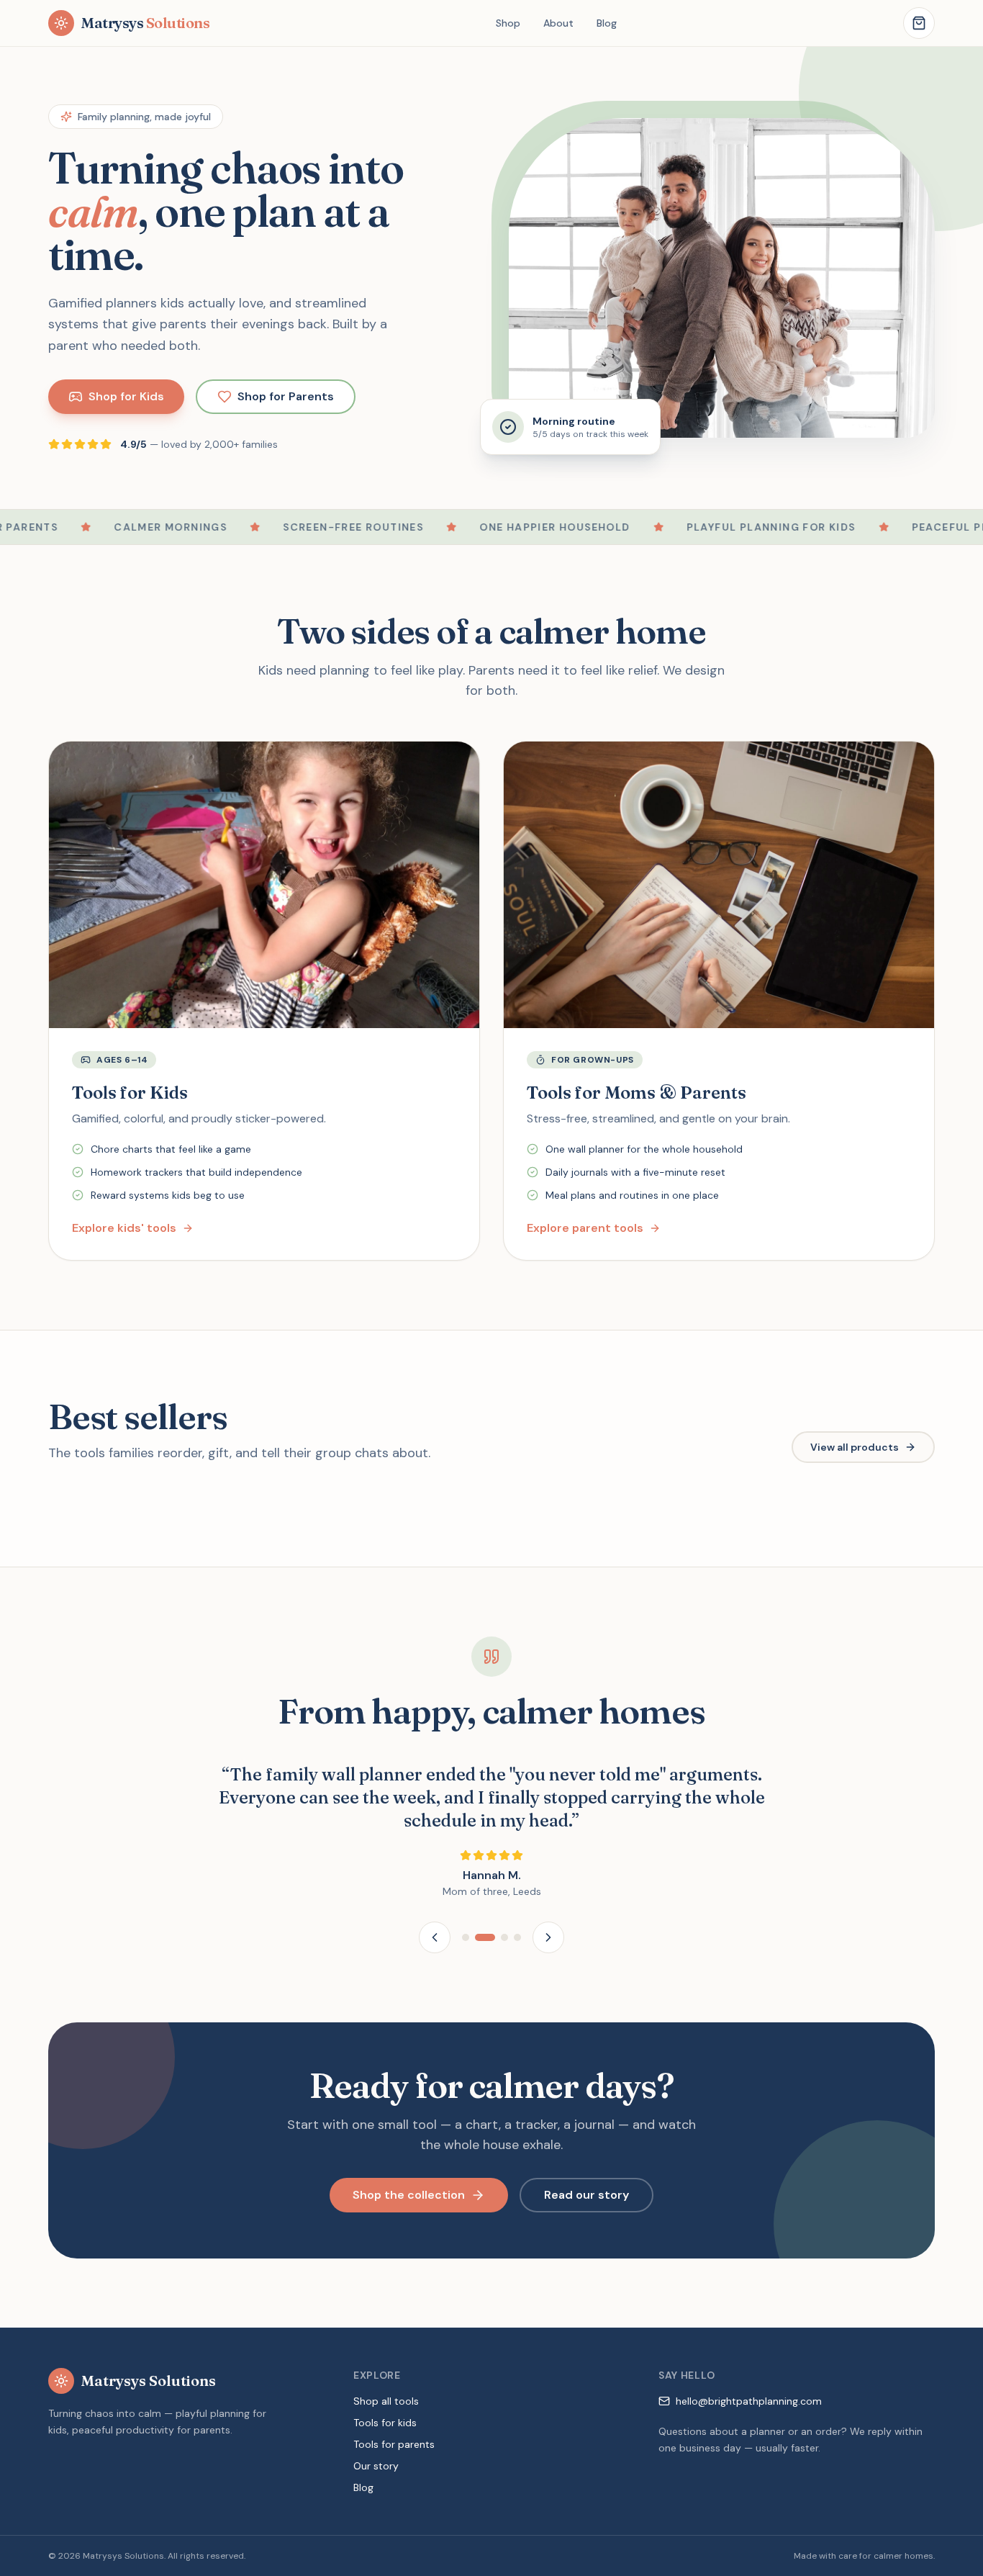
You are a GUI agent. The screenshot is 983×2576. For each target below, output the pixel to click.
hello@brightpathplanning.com (749, 2401)
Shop (508, 23)
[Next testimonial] (548, 1937)
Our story (376, 2466)
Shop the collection (409, 2195)
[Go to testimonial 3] (504, 1937)
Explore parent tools (585, 1228)
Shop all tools (386, 2401)
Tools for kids (385, 2423)
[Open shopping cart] (919, 23)
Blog (607, 23)
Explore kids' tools (124, 1228)
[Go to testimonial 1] (466, 1937)
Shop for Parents (286, 396)
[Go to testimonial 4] (517, 1937)
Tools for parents (394, 2444)
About (558, 23)
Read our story (586, 2195)
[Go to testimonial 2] (485, 1937)
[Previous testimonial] (435, 1937)
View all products (855, 1447)
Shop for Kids (126, 396)
